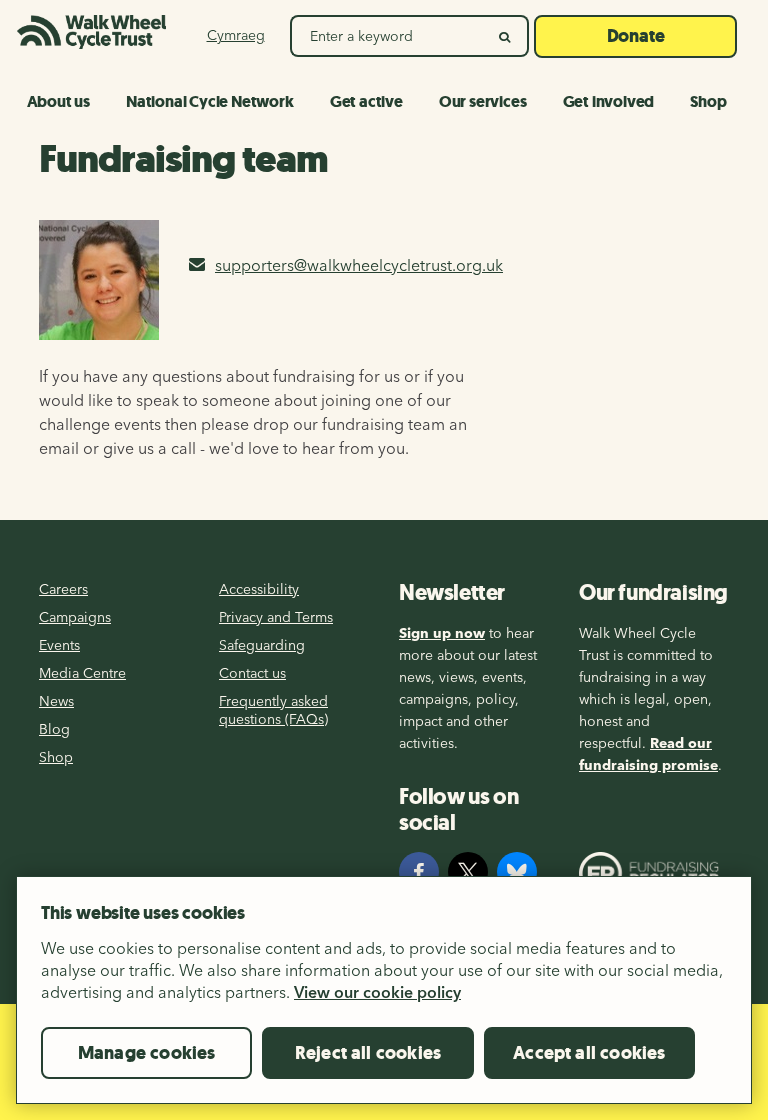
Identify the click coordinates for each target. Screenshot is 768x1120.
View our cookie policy (377, 992)
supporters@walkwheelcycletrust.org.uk (359, 265)
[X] (468, 872)
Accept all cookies (589, 1053)
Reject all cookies (368, 1053)
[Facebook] (419, 872)
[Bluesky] (517, 872)
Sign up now (442, 633)
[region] (384, 998)
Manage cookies (147, 1053)
